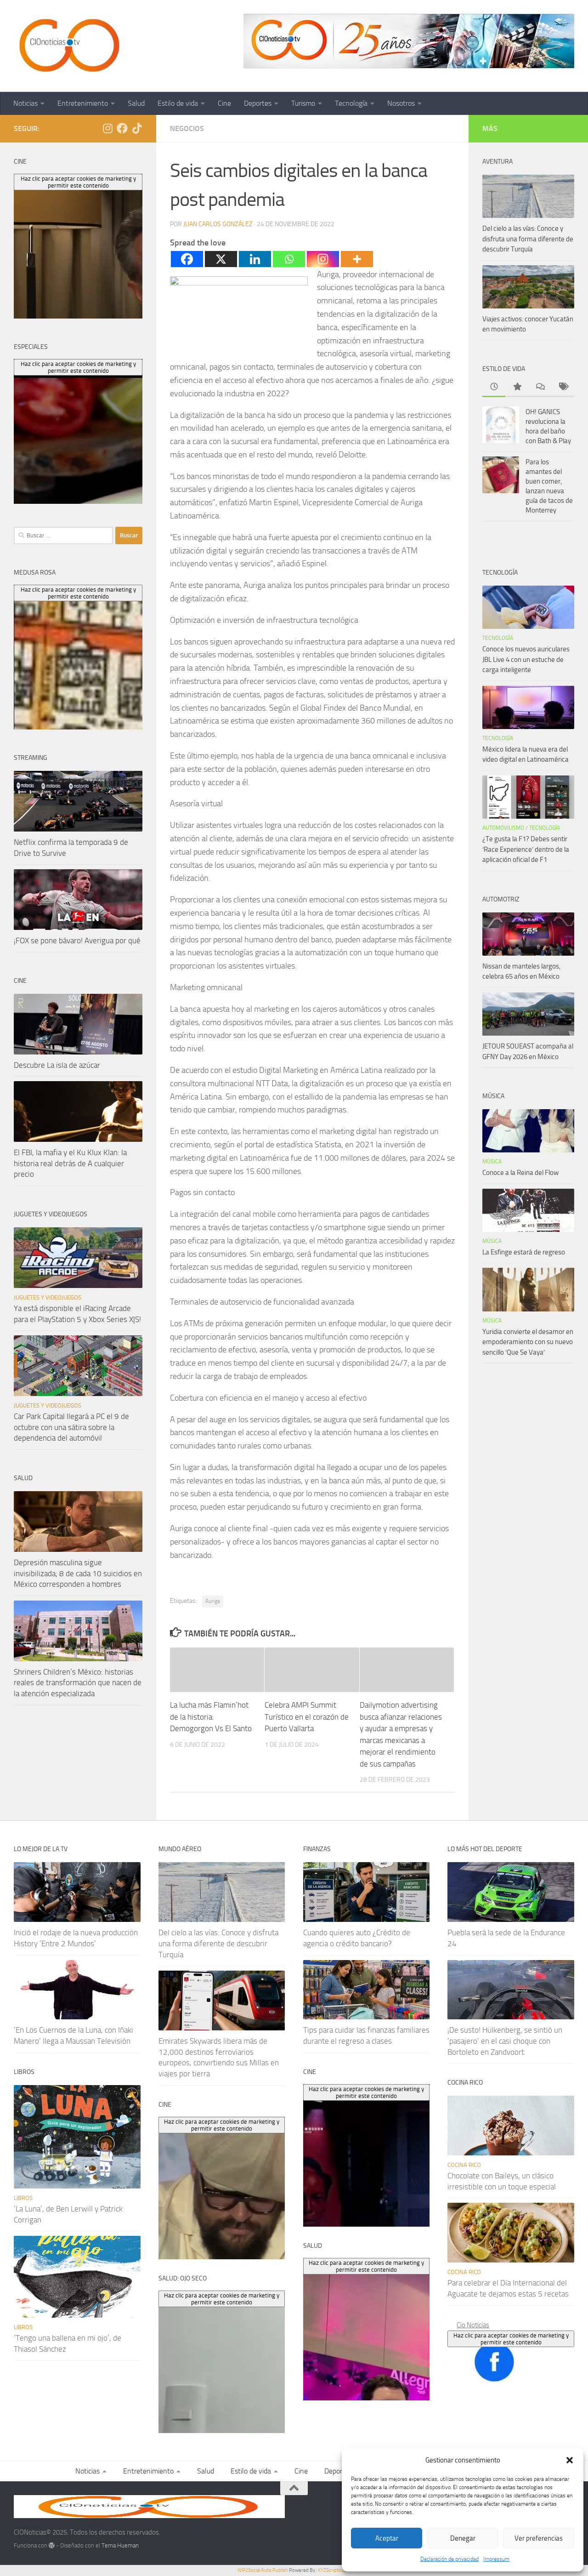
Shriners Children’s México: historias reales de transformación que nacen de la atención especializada (78, 1683)
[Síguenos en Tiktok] (137, 128)
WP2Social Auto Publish (263, 2570)
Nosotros (401, 103)
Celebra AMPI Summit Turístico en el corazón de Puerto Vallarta (307, 1717)
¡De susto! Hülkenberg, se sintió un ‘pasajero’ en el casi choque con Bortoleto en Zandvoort (505, 2041)
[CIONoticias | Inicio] (68, 46)
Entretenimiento (83, 103)
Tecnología (351, 103)
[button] (570, 2460)
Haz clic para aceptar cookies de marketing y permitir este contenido (511, 2339)
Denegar (463, 2538)
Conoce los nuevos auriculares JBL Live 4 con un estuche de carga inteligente (526, 659)
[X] (221, 259)
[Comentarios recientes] (540, 387)
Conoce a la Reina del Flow (520, 1173)
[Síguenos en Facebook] (122, 128)
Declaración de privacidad (449, 2559)
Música (492, 1162)
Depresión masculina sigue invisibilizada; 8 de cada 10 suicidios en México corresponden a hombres (78, 1573)
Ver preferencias (539, 2538)
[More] (357, 259)
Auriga (213, 1601)
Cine (224, 103)
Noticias (25, 103)
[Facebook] (187, 259)
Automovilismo (503, 828)
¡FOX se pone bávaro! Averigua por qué (77, 940)
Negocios (187, 128)
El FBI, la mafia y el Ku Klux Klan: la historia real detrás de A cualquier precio (70, 1163)
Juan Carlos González (218, 224)
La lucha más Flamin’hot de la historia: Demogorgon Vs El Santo (211, 1717)
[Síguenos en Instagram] (107, 128)
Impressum (496, 2559)
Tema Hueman (120, 2545)
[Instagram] (323, 259)
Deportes (258, 103)
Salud (136, 103)
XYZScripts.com (334, 2570)
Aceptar (387, 2538)
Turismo (303, 103)
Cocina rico (464, 2165)
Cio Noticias (473, 2325)
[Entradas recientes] (494, 387)
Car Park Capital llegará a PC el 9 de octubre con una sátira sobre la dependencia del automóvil (71, 1427)
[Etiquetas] (563, 387)
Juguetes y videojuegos (48, 1297)
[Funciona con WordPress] (52, 2545)
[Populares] (517, 387)
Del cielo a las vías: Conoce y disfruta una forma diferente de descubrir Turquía (528, 239)
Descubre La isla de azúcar (57, 1065)
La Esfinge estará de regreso (524, 1252)
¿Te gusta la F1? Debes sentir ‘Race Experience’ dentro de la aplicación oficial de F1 (526, 849)
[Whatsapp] (289, 259)
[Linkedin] (255, 259)
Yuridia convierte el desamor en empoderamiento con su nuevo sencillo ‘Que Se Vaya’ (528, 1342)
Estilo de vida (178, 103)
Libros (23, 2198)
